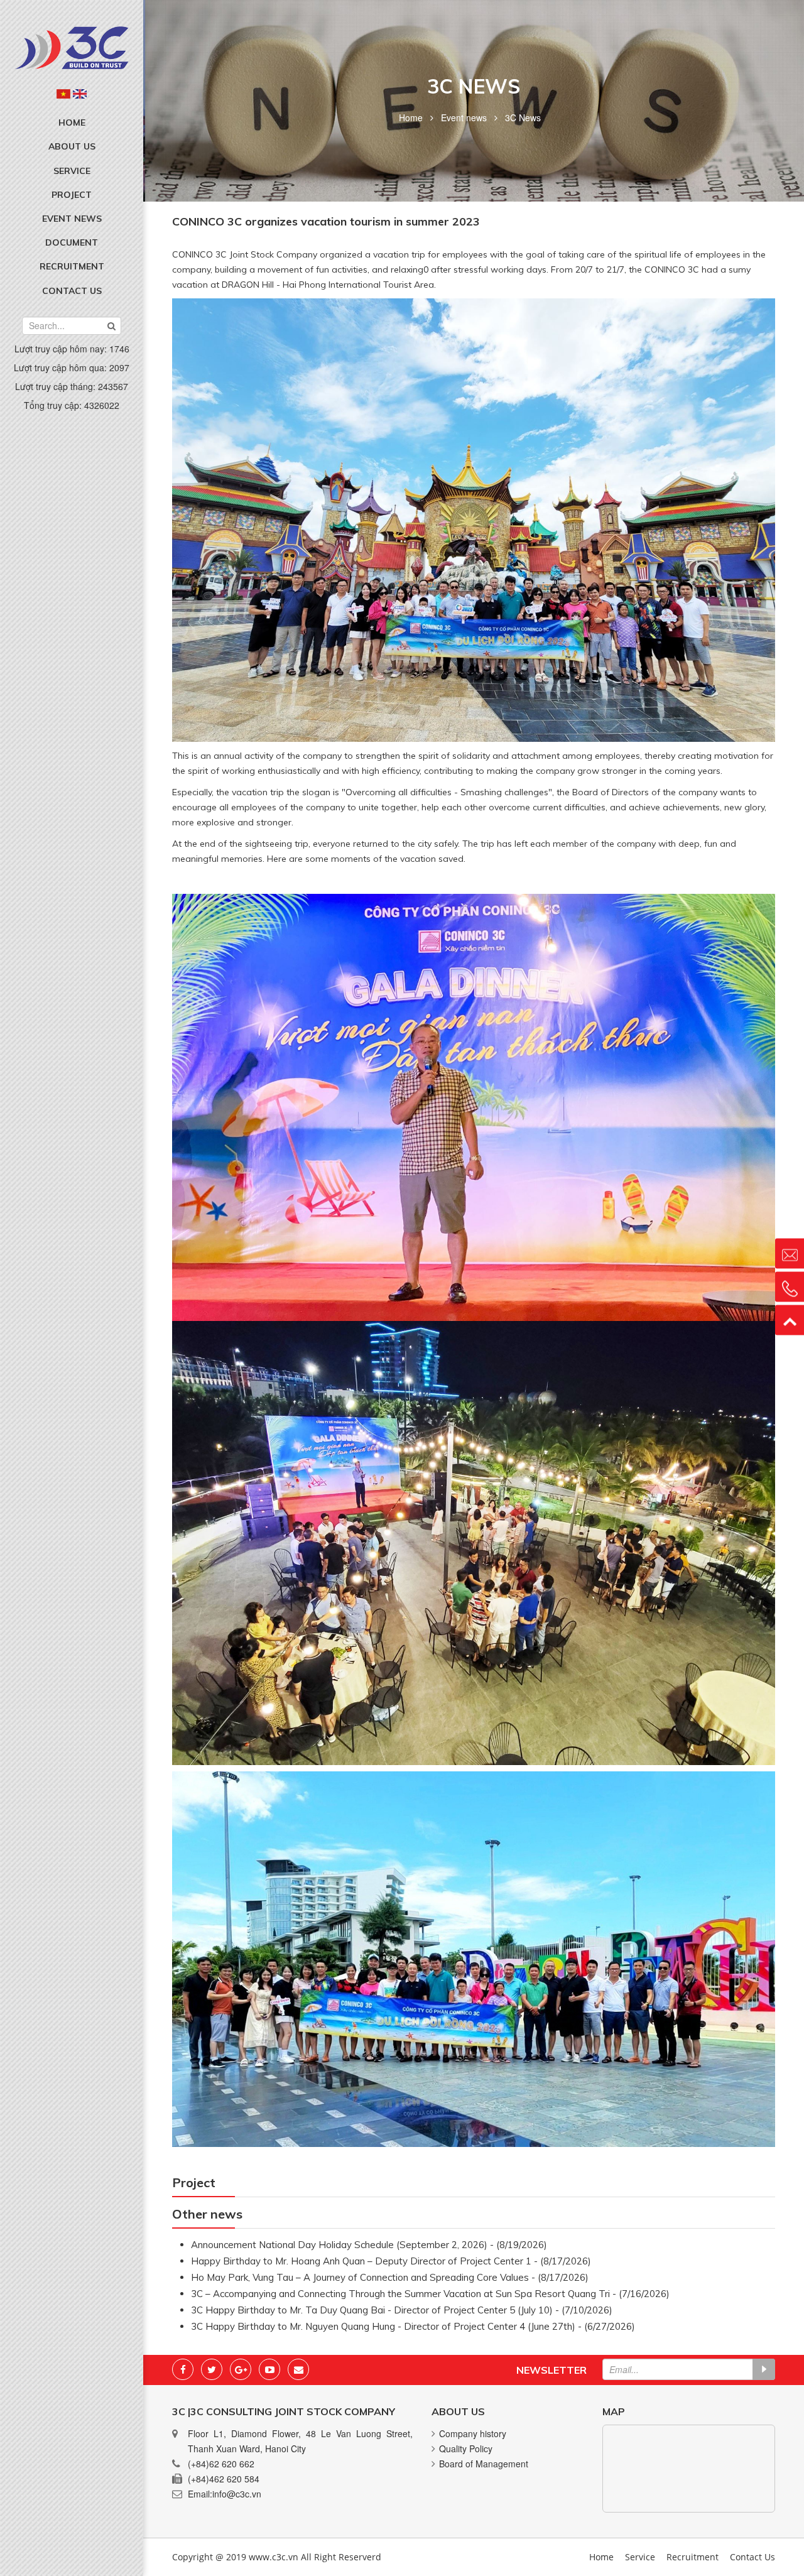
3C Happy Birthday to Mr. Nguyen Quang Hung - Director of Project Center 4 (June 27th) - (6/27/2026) (413, 2326)
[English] (80, 94)
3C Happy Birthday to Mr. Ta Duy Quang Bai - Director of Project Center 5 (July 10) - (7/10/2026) (402, 2310)
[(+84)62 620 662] (790, 1286)
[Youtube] (269, 2369)
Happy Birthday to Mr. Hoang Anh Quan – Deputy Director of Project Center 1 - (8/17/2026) (391, 2261)
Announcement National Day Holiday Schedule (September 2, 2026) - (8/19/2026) (369, 2245)
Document (72, 242)
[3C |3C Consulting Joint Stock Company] (72, 46)
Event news (72, 219)
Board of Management (484, 2464)
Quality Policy (466, 2448)
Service (72, 171)
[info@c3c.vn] (790, 1253)
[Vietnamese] (63, 94)
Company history (473, 2433)
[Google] (241, 2369)
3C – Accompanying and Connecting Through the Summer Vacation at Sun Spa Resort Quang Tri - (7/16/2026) (430, 2294)
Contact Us (72, 291)
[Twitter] (212, 2369)
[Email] (298, 2369)
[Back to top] (790, 1320)
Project (72, 195)
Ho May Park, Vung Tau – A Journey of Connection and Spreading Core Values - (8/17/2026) (390, 2277)
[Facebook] (183, 2369)
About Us (72, 146)
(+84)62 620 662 (221, 2464)
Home (72, 122)
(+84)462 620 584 (224, 2479)
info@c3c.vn (237, 2494)
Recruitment (72, 266)
